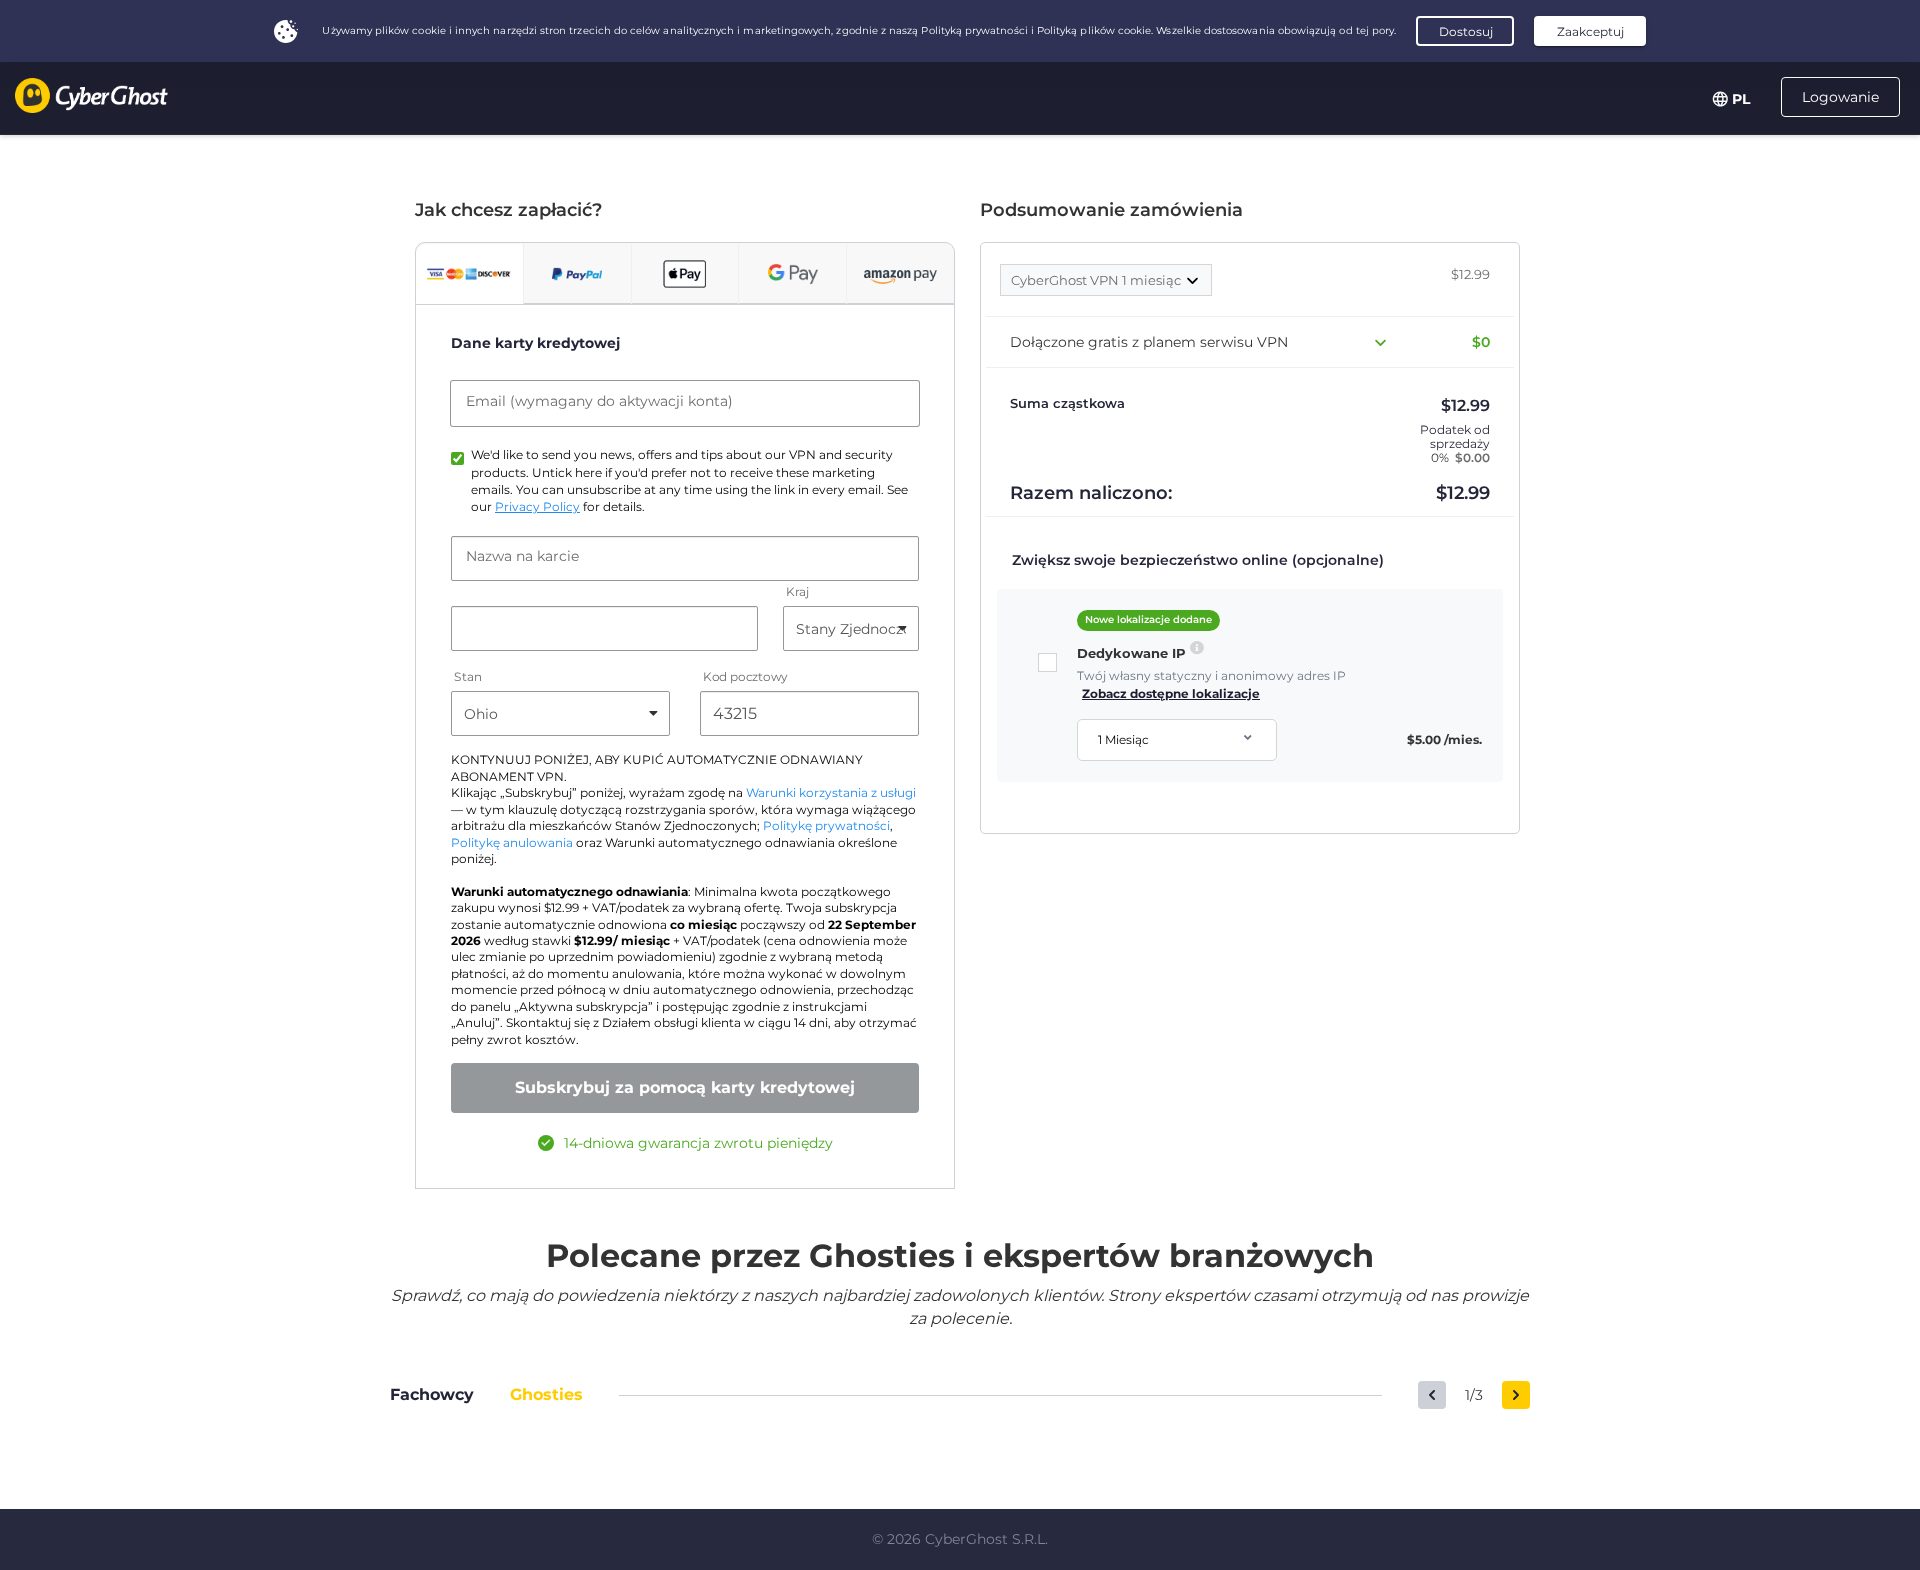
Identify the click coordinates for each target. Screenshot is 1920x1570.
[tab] (469, 274)
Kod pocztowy (745, 677)
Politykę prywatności (826, 826)
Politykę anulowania (512, 843)
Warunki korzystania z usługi (831, 793)
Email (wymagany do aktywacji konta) (599, 401)
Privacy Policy (537, 507)
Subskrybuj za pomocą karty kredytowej (685, 1087)
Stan (467, 677)
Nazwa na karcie (522, 556)
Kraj (797, 592)
